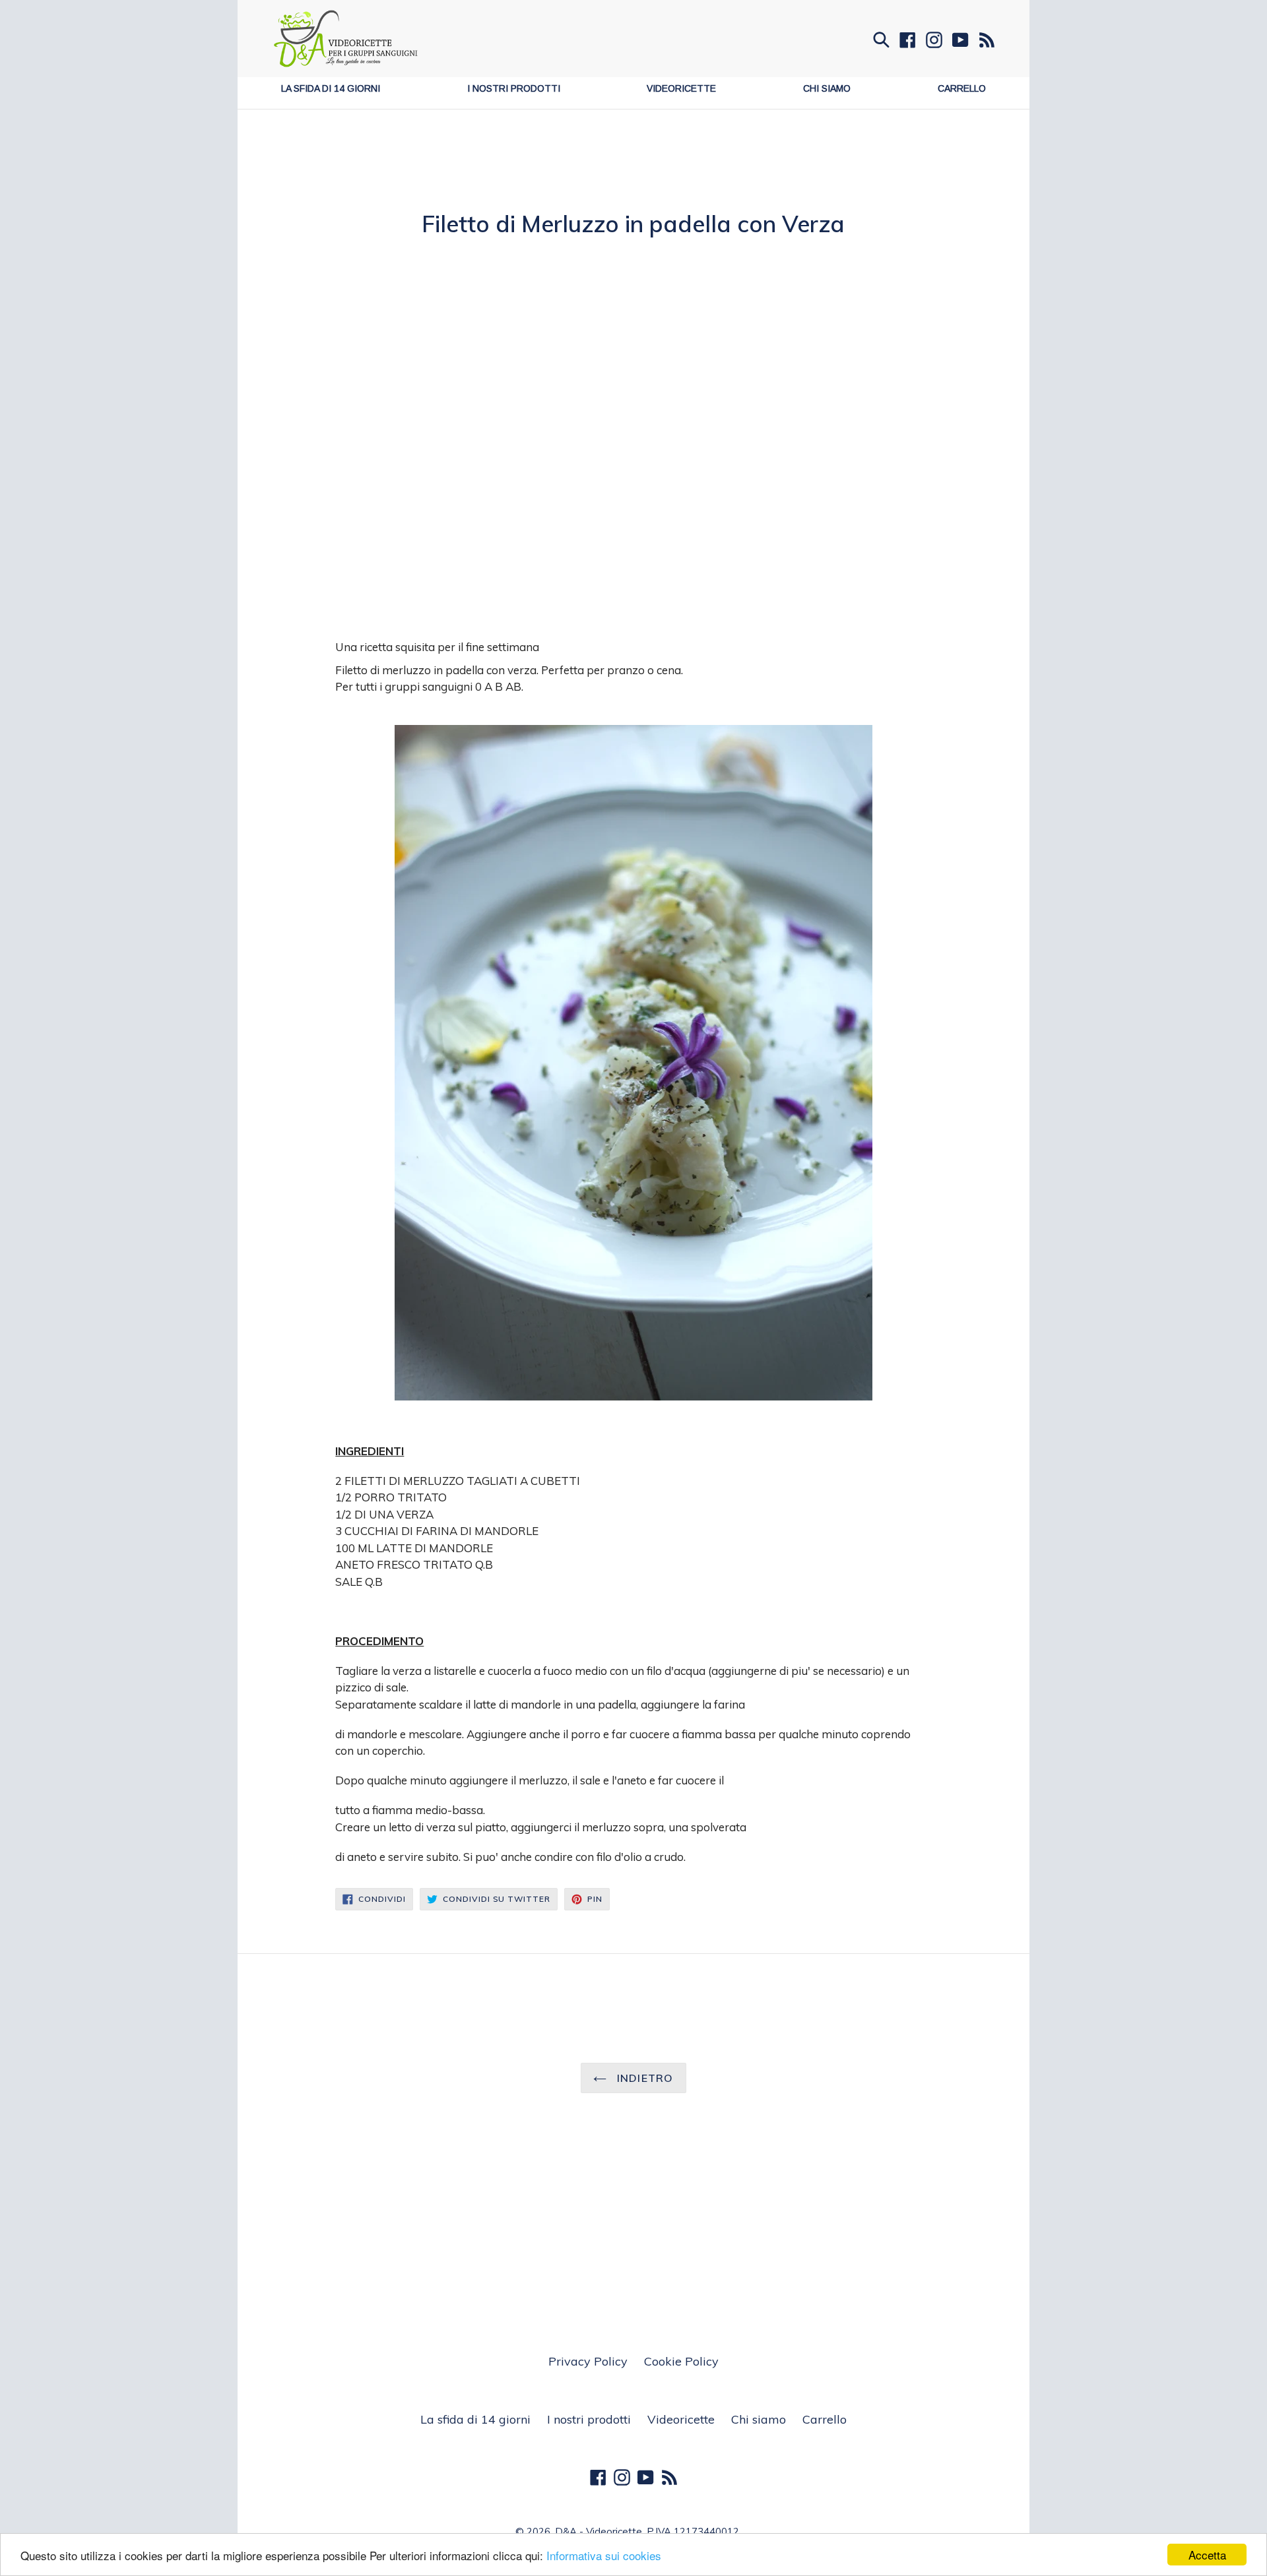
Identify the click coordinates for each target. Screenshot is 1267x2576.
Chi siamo (827, 88)
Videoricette (681, 88)
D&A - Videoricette (599, 2531)
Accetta (1207, 2555)
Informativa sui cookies (604, 2555)
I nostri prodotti (514, 88)
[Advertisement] (633, 175)
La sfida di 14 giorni (331, 88)
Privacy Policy (588, 2361)
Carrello (962, 88)
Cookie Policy (681, 2361)
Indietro (643, 2078)
